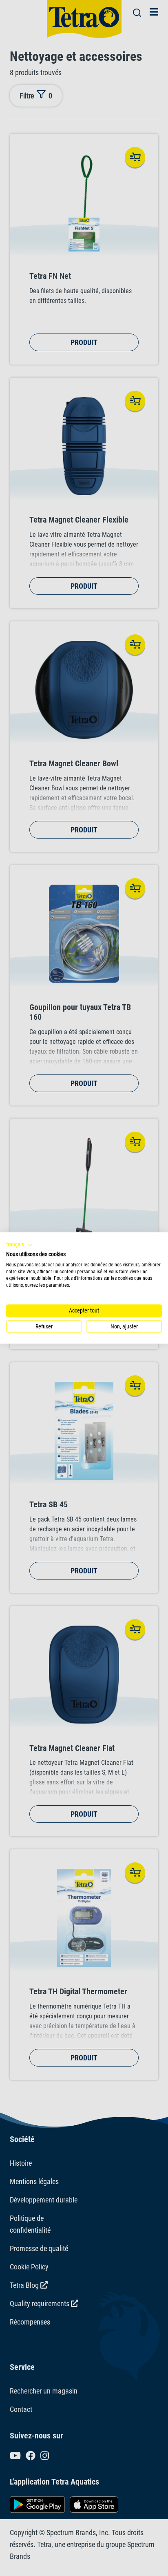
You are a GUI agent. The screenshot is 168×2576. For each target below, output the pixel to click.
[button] (20, 1245)
